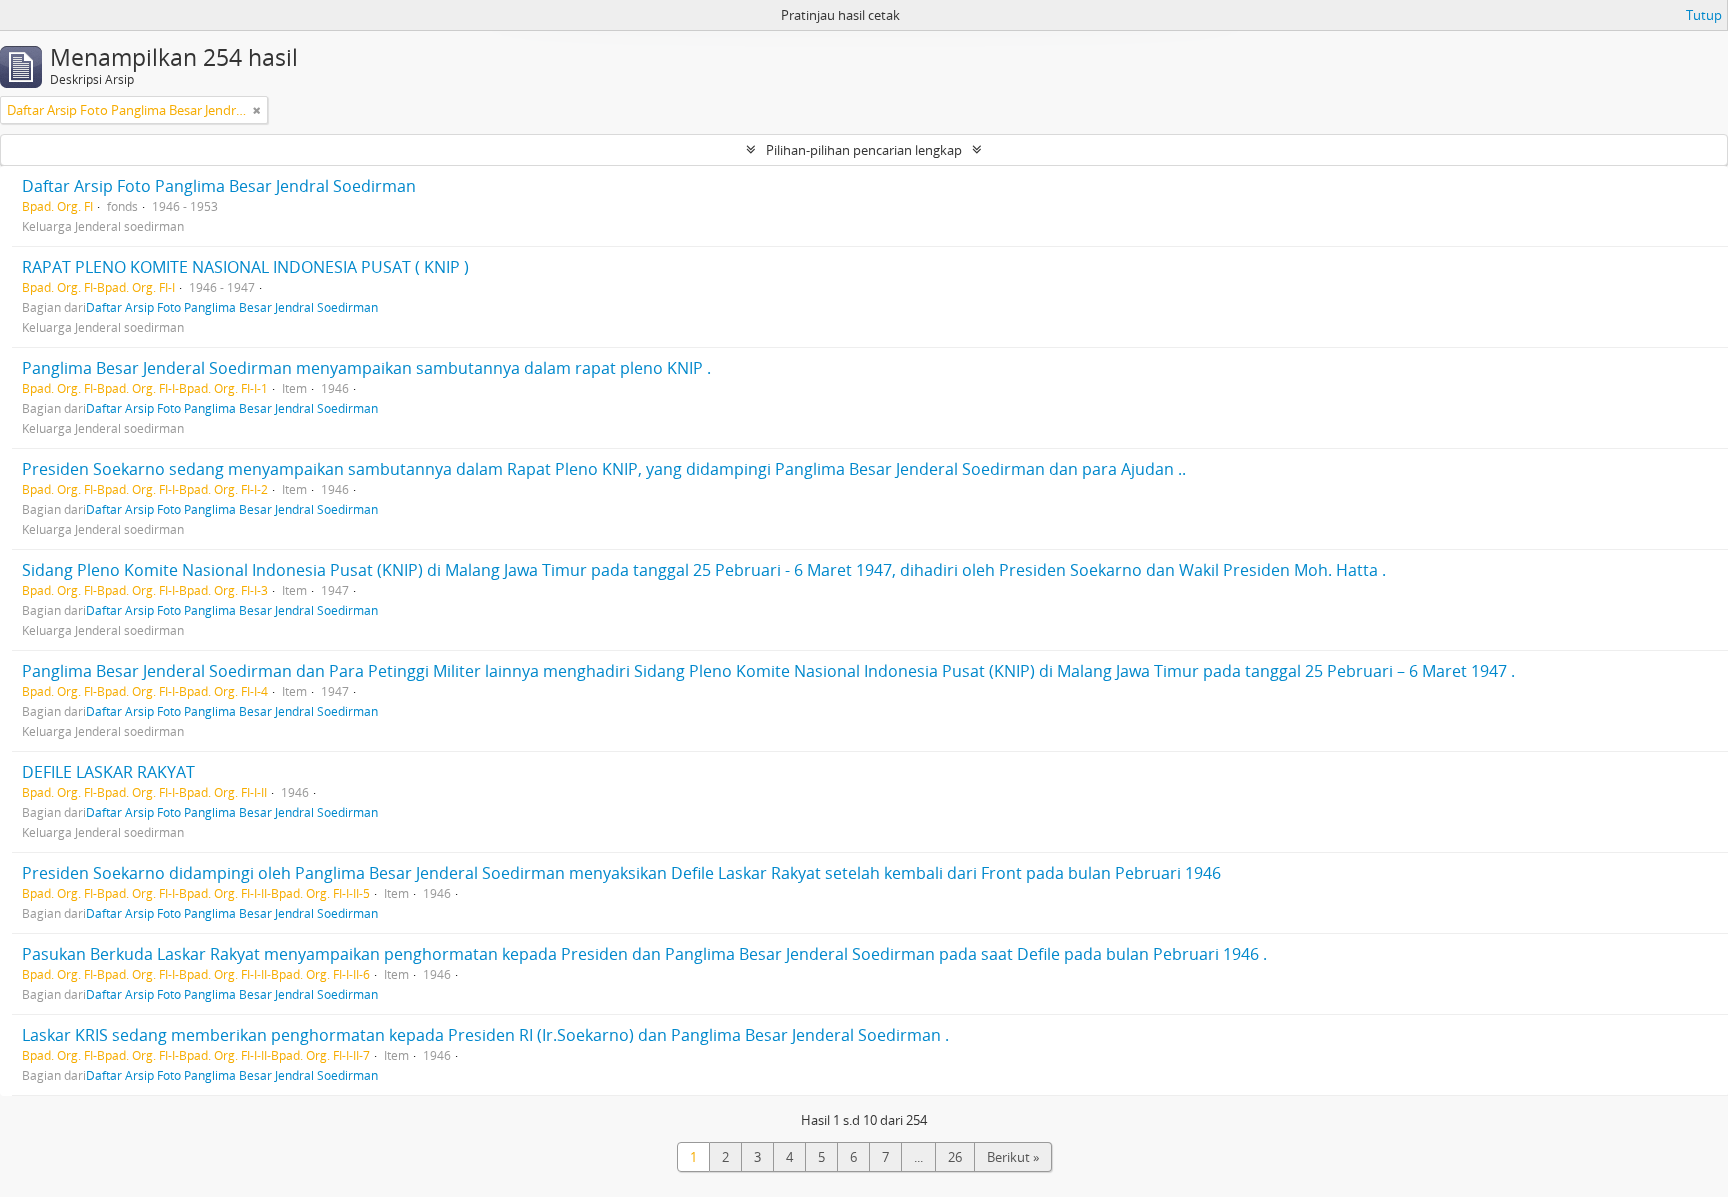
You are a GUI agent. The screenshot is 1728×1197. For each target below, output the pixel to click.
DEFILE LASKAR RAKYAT (108, 772)
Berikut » (1013, 1157)
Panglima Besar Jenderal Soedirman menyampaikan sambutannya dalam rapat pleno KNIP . (366, 368)
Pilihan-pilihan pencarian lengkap (864, 150)
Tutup (1704, 15)
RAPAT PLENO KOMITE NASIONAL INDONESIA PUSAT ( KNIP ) (245, 267)
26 (955, 1157)
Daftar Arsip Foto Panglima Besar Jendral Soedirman (219, 186)
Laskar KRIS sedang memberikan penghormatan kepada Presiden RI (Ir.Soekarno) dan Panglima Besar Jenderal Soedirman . (485, 1035)
